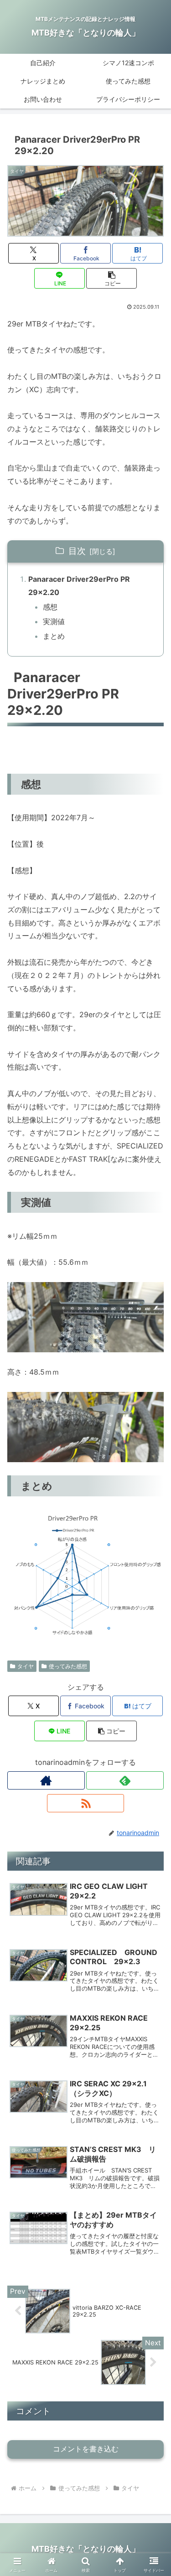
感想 (50, 607)
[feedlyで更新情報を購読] (125, 1780)
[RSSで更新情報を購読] (86, 1803)
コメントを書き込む (86, 2449)
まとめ (54, 636)
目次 (77, 551)
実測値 (57, 621)
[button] (111, 278)
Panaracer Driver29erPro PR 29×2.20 (79, 586)
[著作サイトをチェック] (46, 1780)
